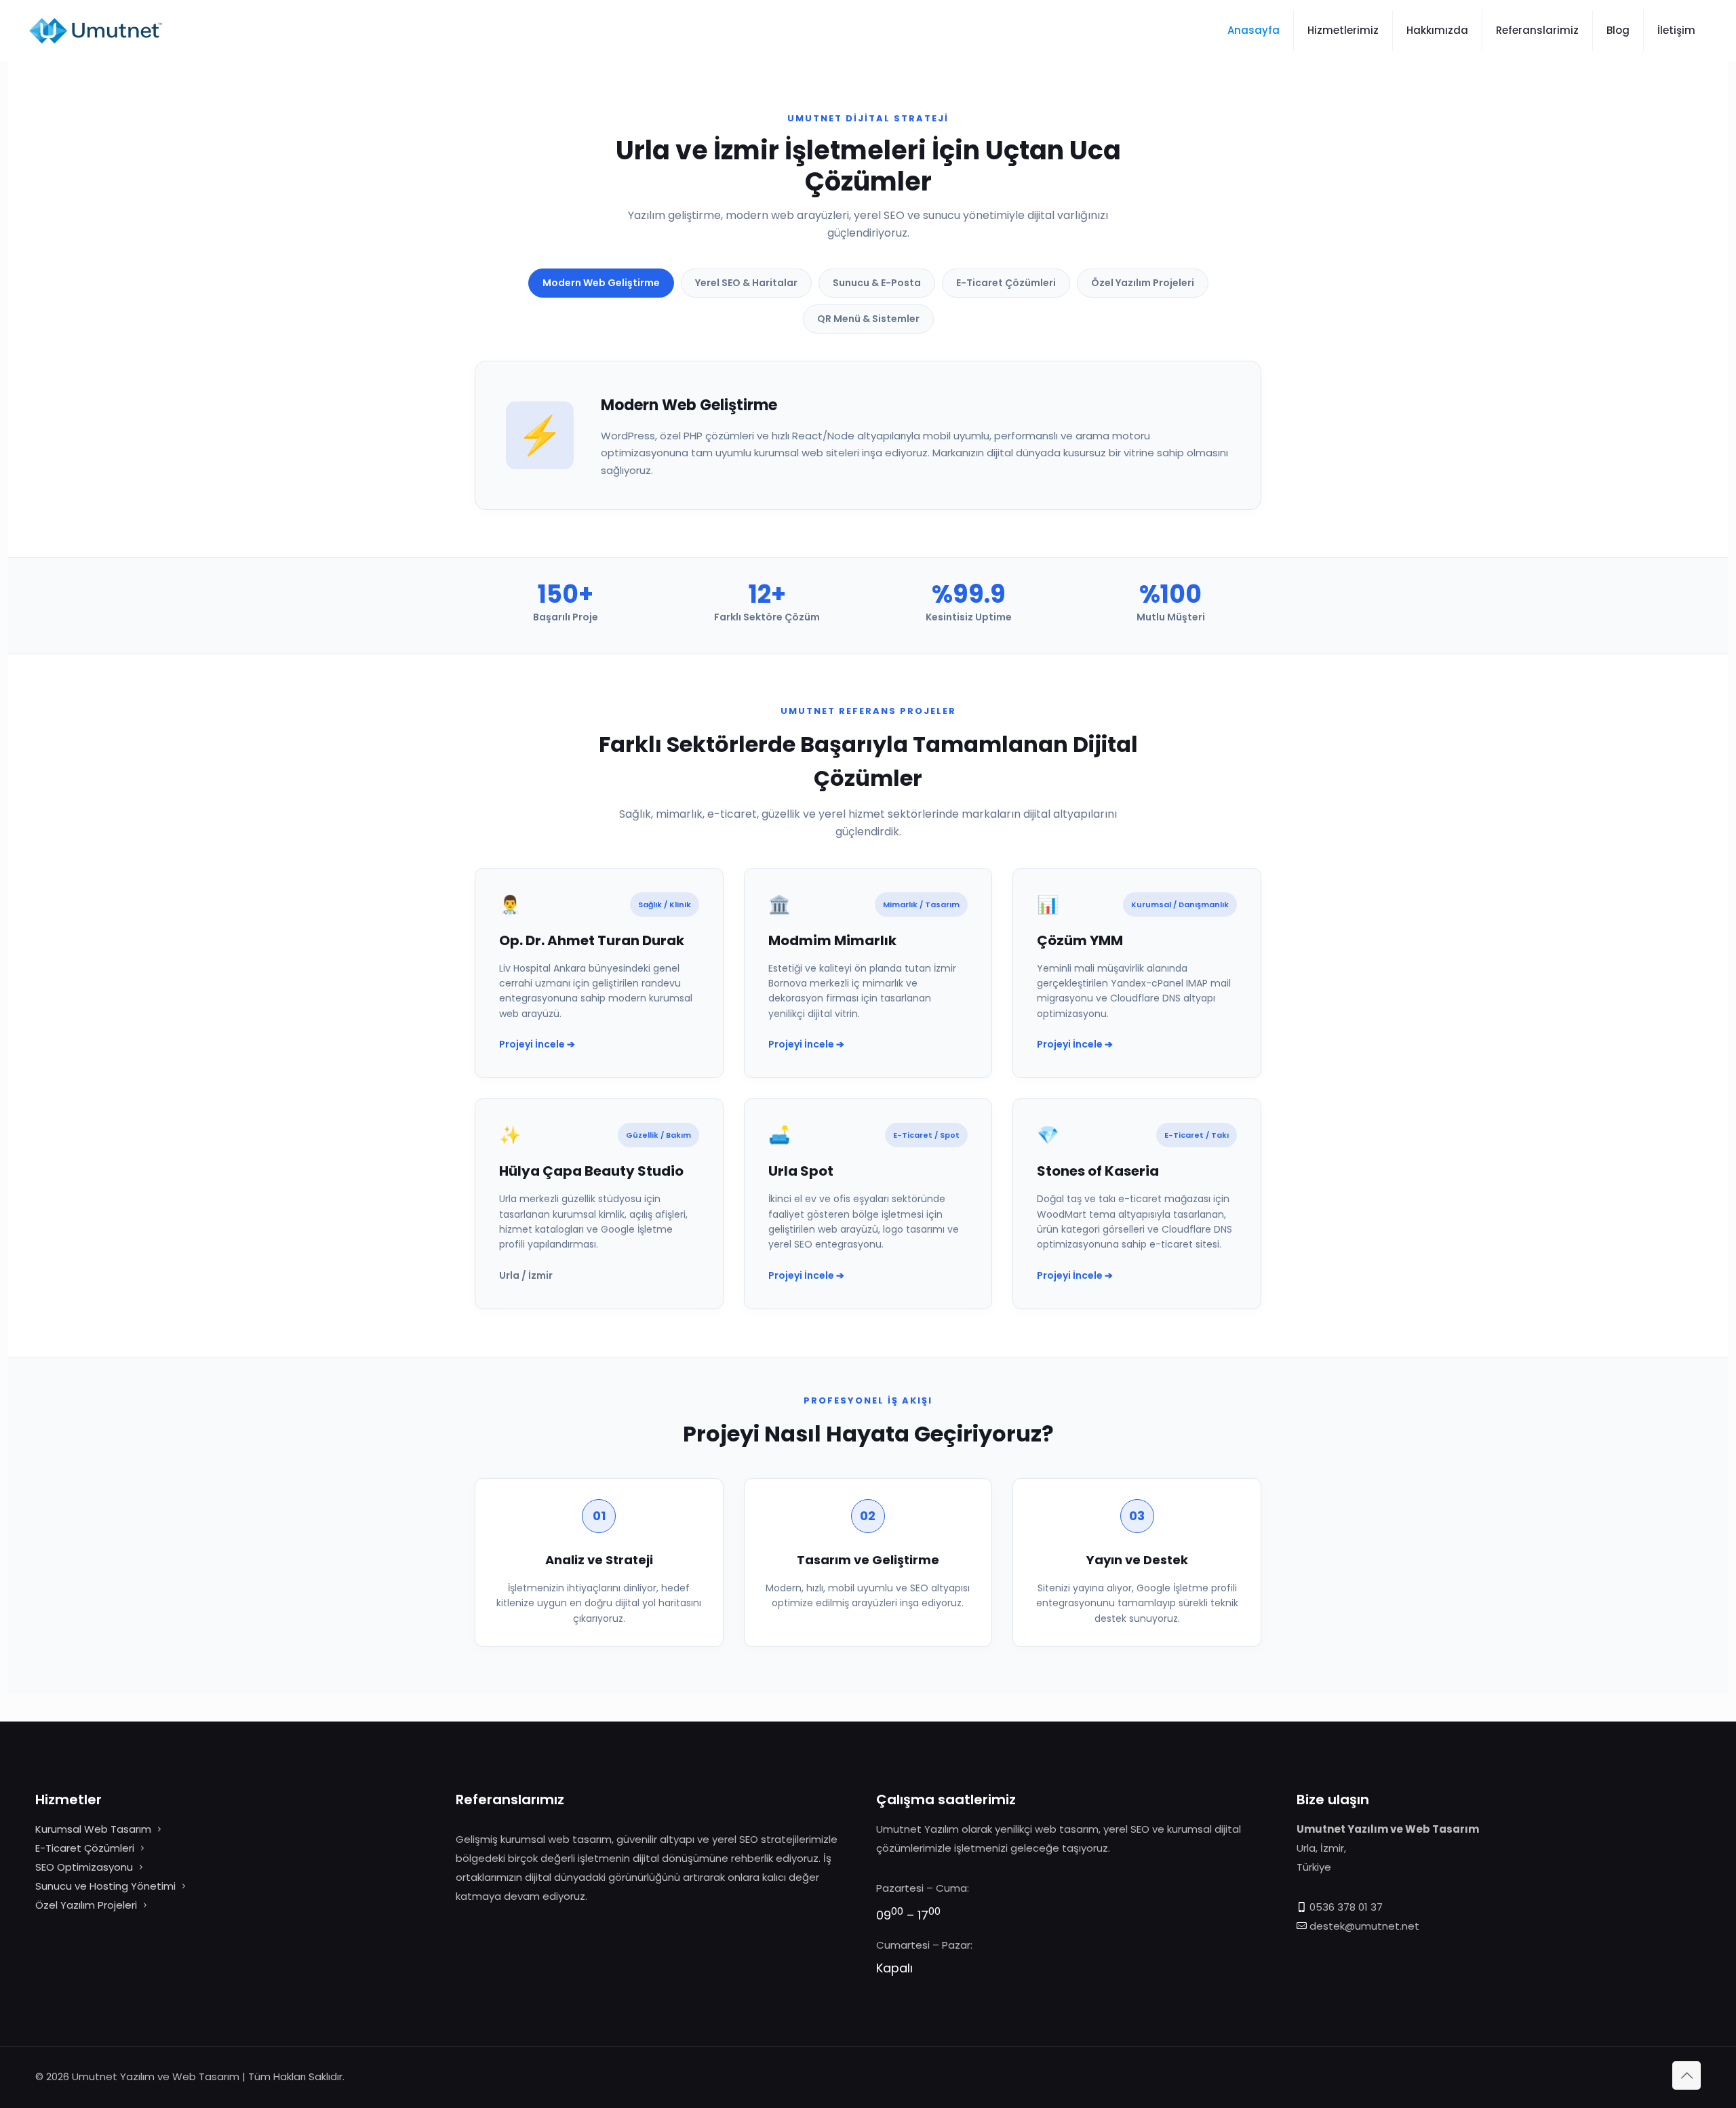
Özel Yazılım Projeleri (1143, 283)
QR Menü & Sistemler (868, 319)
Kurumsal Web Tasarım (93, 1829)
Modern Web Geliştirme (601, 283)
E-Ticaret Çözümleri (1006, 283)
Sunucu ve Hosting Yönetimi (105, 1886)
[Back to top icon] (1686, 2075)
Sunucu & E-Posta (877, 283)
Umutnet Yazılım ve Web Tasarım (156, 2076)
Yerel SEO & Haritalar (746, 283)
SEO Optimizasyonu (84, 1867)
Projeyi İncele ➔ (537, 1044)
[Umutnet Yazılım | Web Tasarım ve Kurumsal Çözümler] (95, 31)
